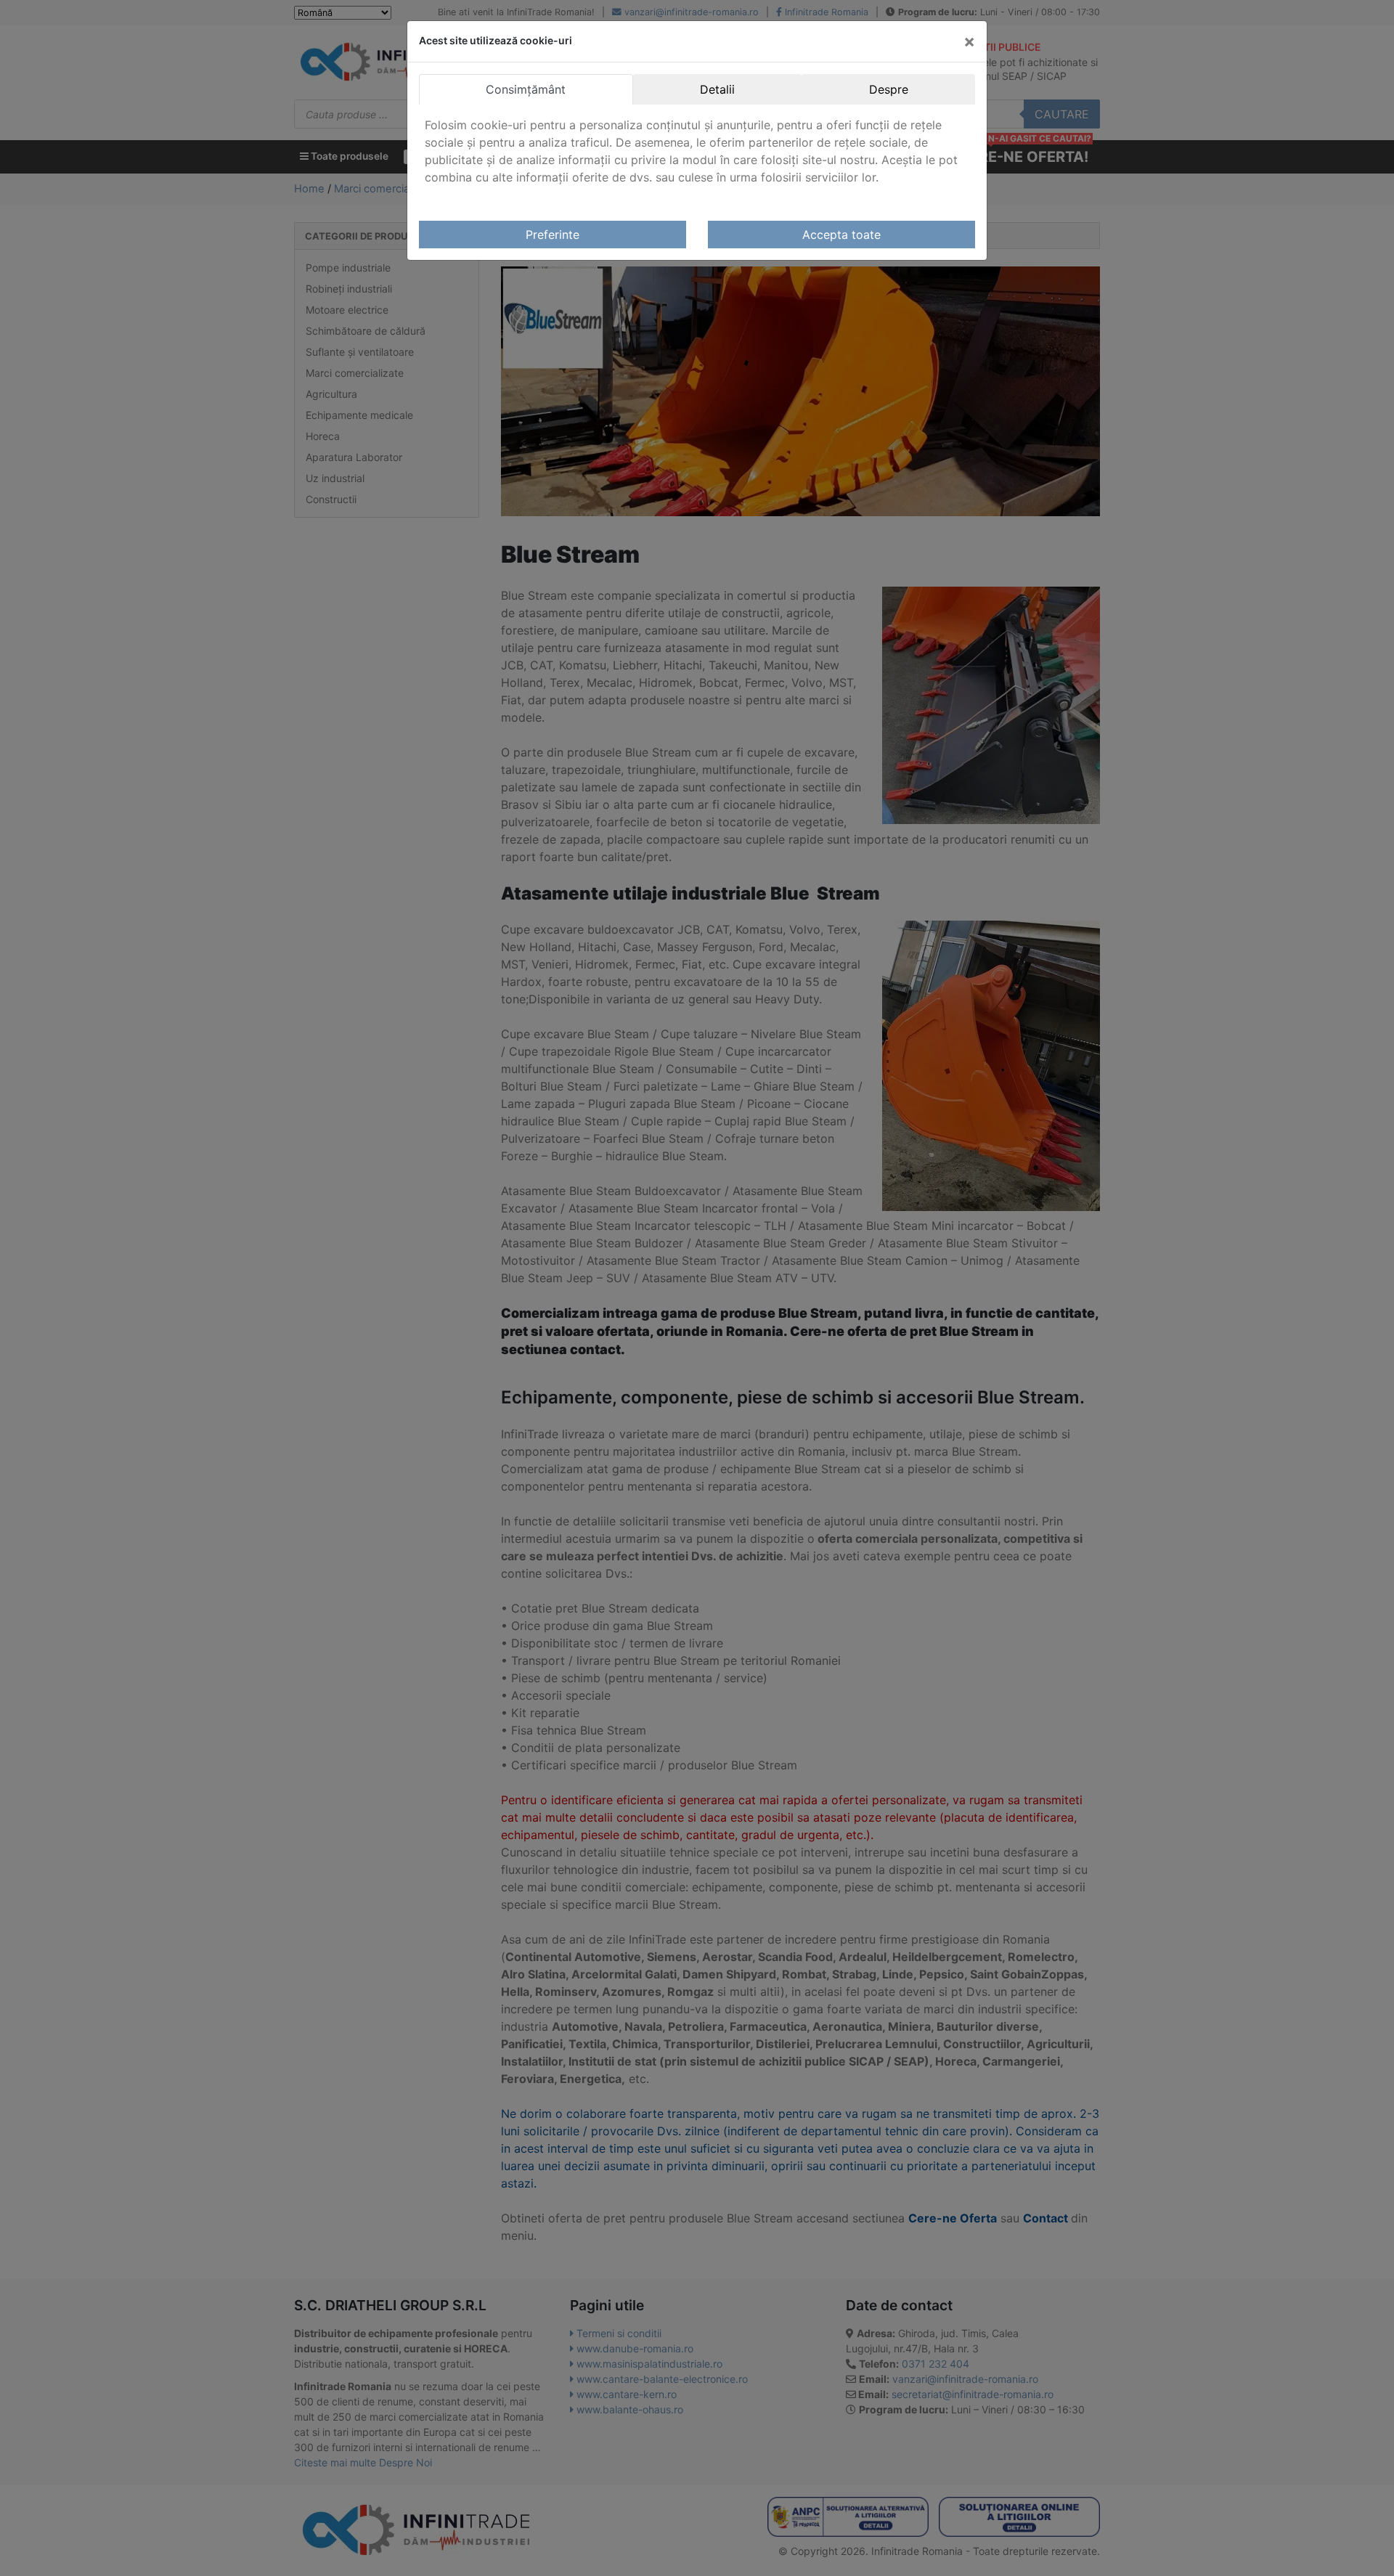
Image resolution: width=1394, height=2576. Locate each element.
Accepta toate (841, 235)
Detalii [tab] (717, 89)
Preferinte (553, 235)
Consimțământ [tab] (526, 89)
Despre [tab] (889, 89)
